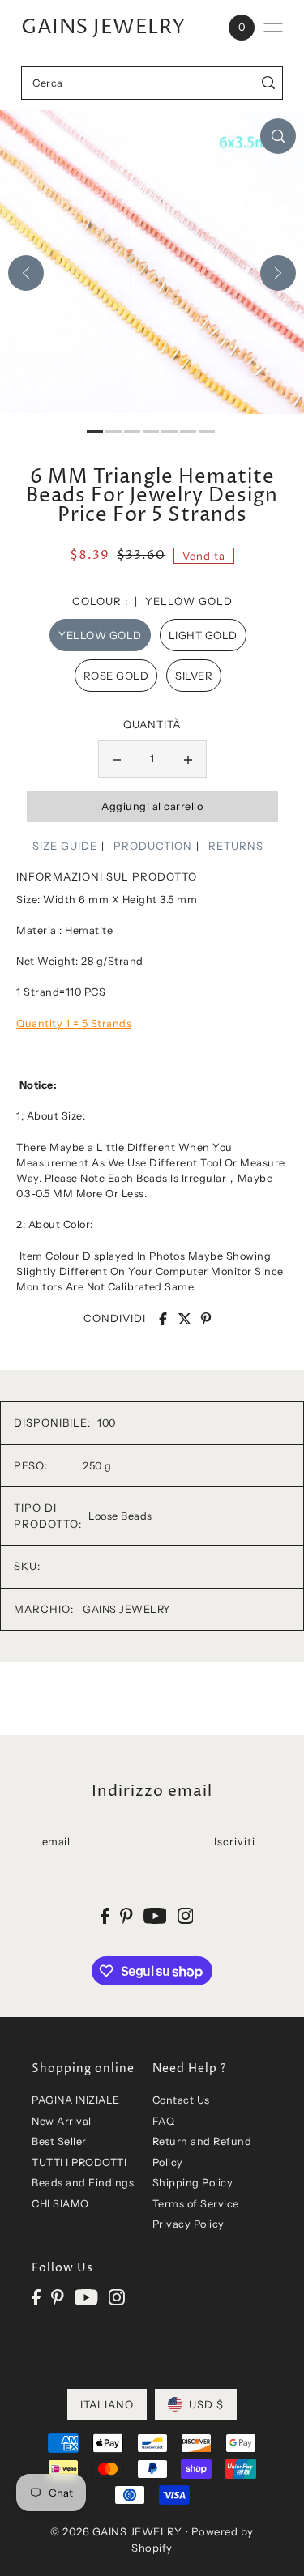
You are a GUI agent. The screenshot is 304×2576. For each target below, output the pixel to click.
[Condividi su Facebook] (163, 1319)
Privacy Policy (188, 2224)
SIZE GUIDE (65, 846)
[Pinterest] (58, 2298)
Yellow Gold (100, 635)
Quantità (152, 724)
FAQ (164, 2121)
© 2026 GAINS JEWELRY (116, 2531)
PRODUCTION (153, 846)
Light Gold (203, 635)
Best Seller (59, 2141)
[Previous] (26, 273)
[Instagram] (117, 2298)
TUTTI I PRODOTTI (79, 2162)
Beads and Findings (83, 2183)
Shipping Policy (193, 2183)
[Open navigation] (273, 28)
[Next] (278, 273)
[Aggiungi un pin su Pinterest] (206, 1319)
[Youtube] (86, 2298)
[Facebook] (36, 2298)
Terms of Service (196, 2204)
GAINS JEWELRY (103, 28)
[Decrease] (117, 759)
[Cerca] (268, 83)
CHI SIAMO (60, 2204)
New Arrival (62, 2121)
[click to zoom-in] (278, 136)
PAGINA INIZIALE (76, 2100)
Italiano (107, 2404)
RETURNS (236, 846)
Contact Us (181, 2100)
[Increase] (188, 759)
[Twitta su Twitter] (185, 1319)
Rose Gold (116, 676)
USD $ (206, 2404)
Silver (194, 676)
